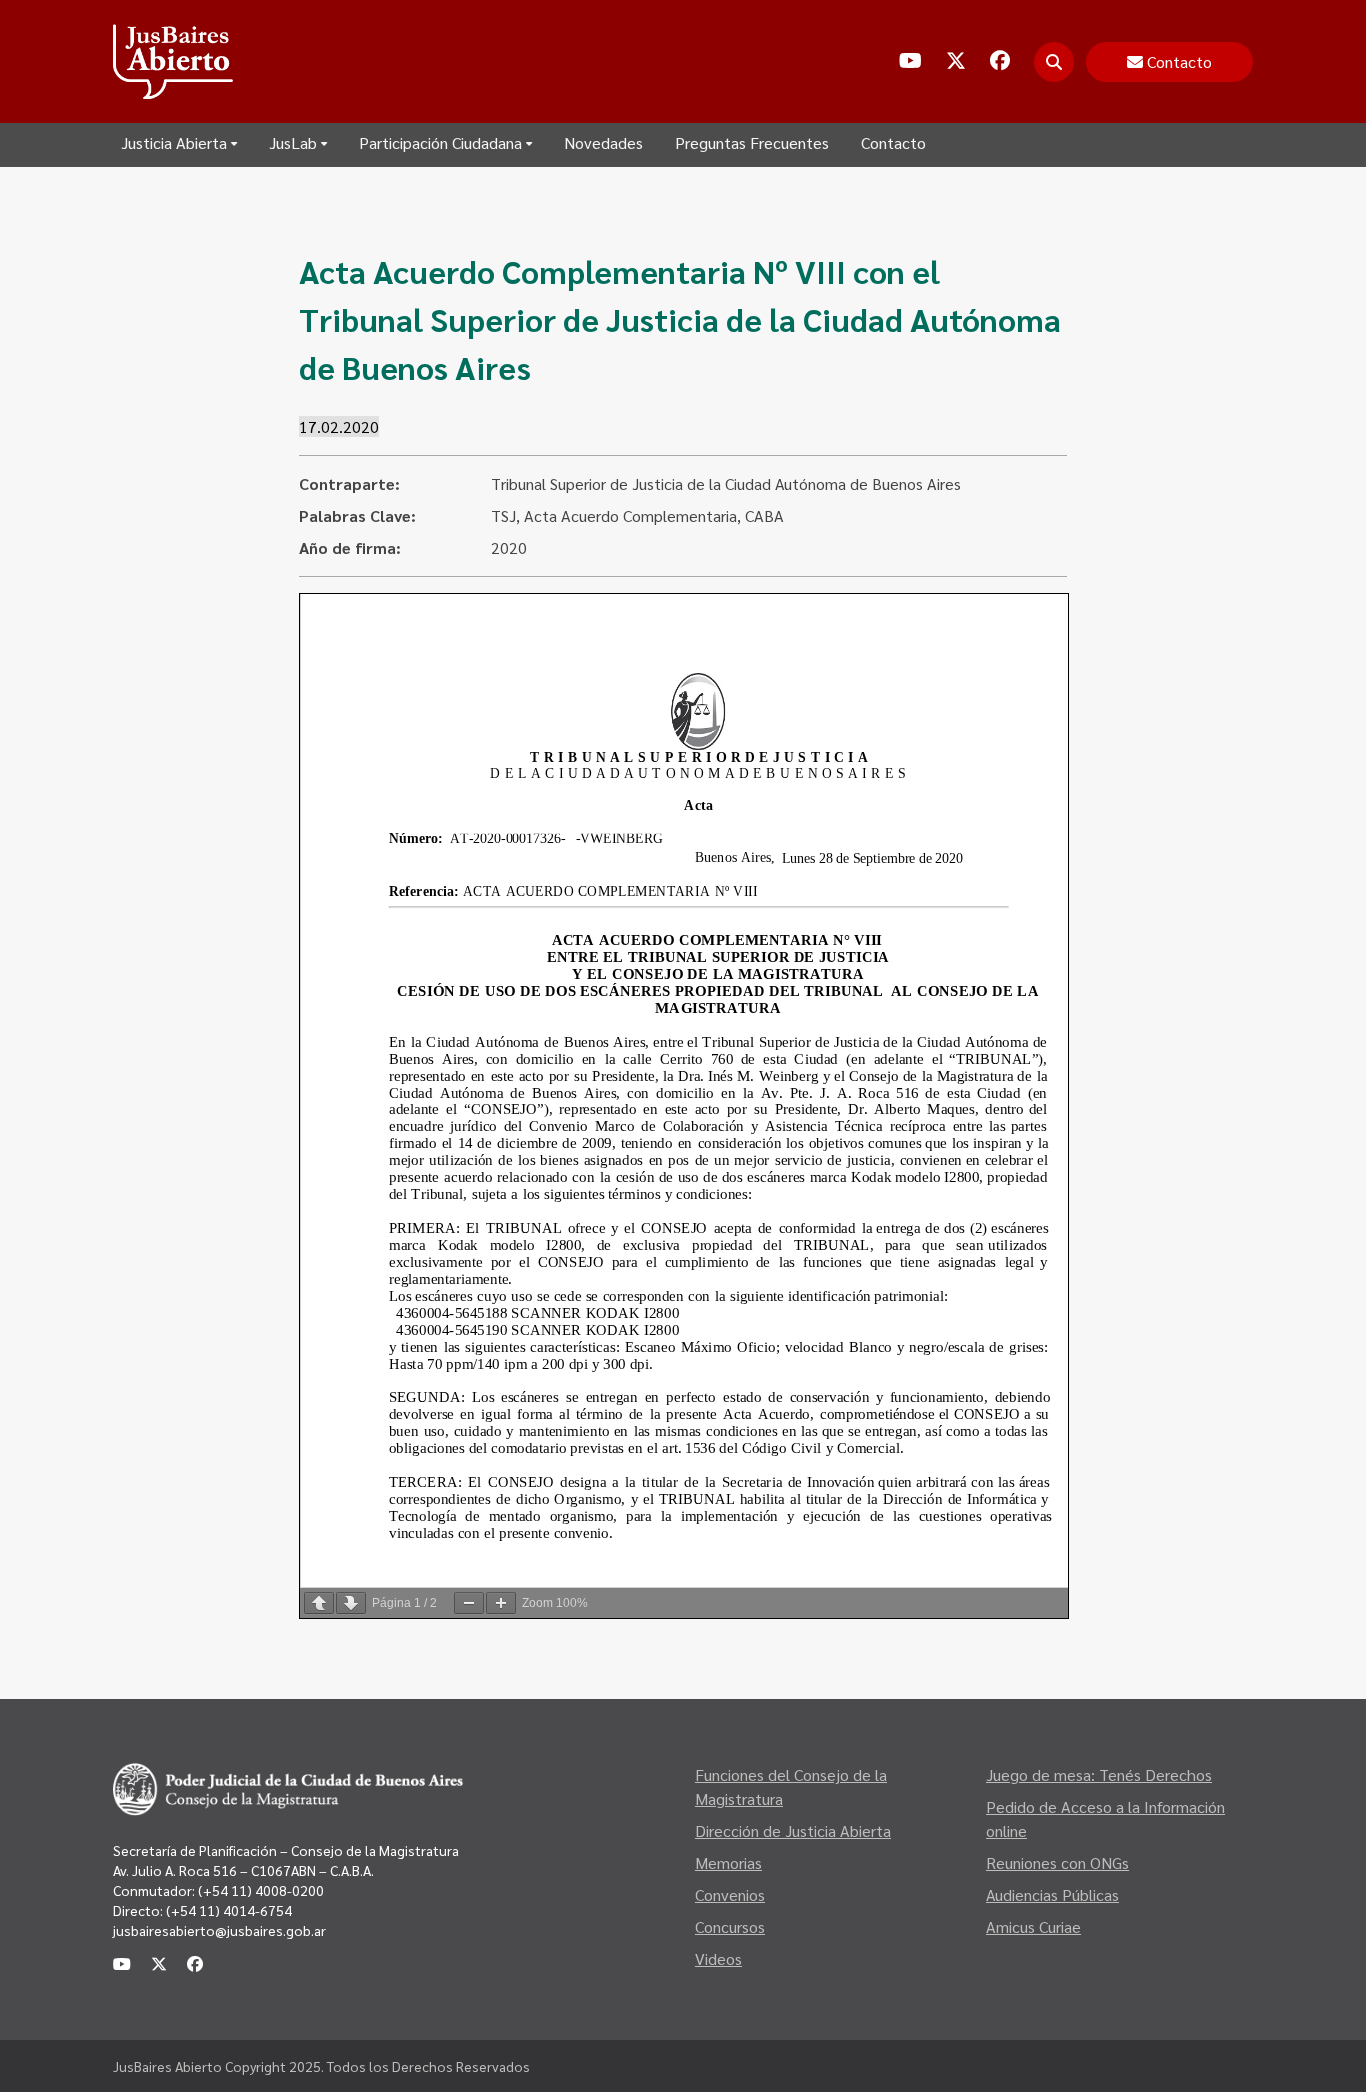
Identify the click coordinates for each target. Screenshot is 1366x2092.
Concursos (730, 1926)
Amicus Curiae (1033, 1926)
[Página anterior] (319, 1603)
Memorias (728, 1862)
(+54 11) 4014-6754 (229, 1910)
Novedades (603, 142)
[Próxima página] (351, 1603)
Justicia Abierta (174, 142)
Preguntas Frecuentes (752, 142)
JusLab (293, 142)
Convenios (730, 1894)
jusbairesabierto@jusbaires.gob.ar (219, 1930)
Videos (718, 1958)
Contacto (893, 142)
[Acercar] (501, 1603)
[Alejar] (469, 1603)
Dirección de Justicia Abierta (793, 1830)
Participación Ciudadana (440, 142)
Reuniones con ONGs (1057, 1862)
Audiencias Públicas (1052, 1894)
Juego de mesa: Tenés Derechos (1099, 1774)
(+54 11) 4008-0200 (259, 1890)
